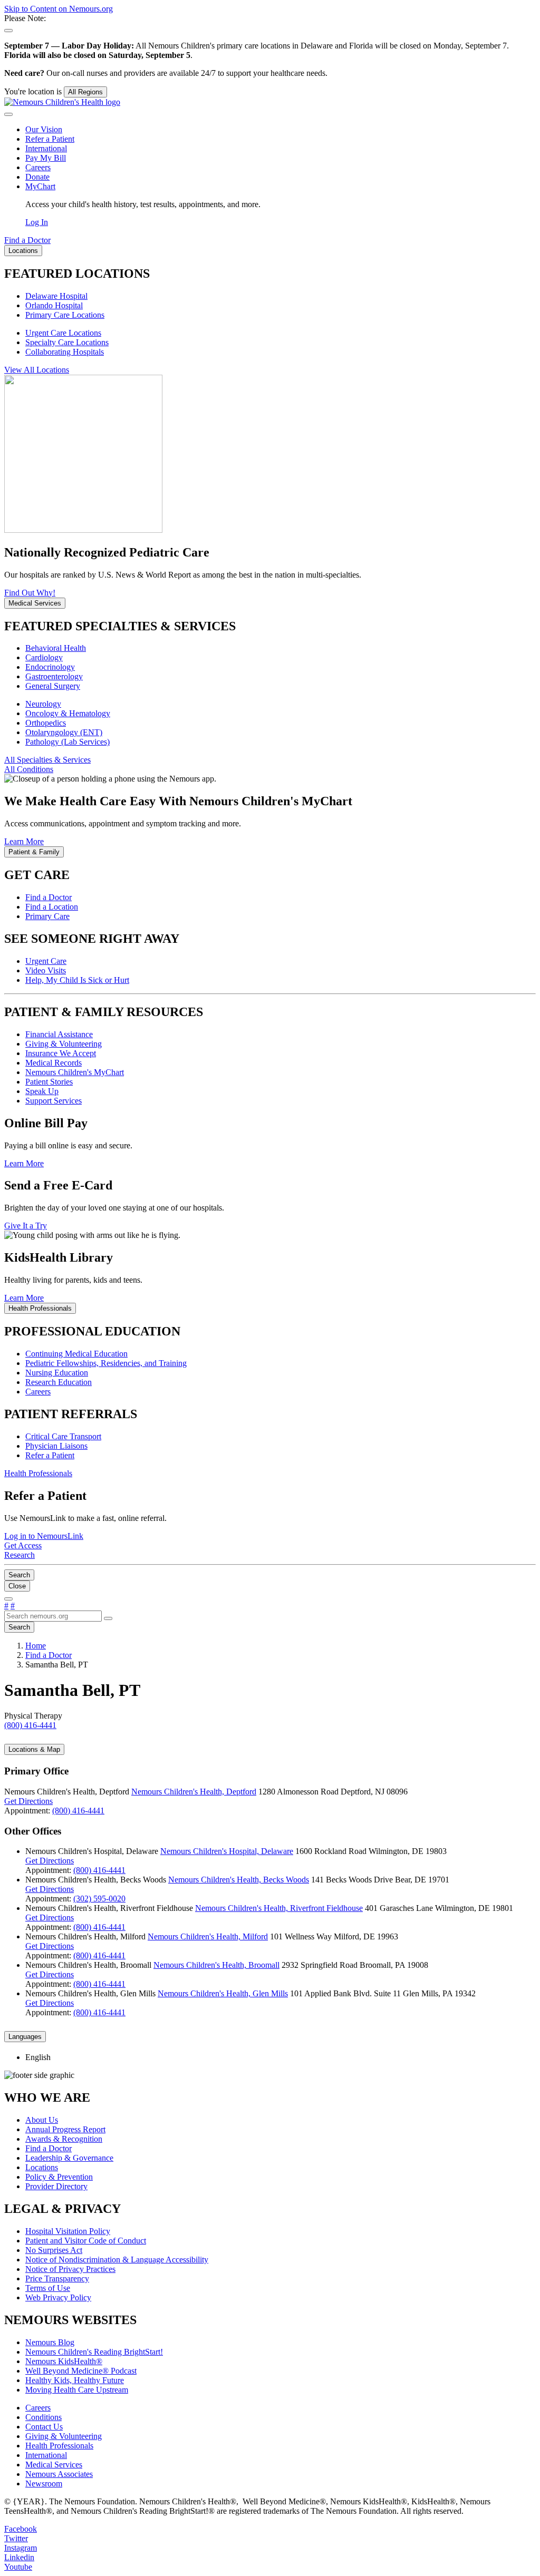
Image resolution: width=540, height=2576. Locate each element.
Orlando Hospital (54, 305)
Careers (38, 167)
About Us (42, 2120)
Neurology (43, 704)
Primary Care (47, 916)
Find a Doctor (49, 897)
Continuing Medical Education (76, 1354)
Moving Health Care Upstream (77, 2390)
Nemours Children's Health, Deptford (194, 1792)
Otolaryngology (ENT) (64, 732)
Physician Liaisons (56, 1446)
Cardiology (44, 657)
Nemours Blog (50, 2342)
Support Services (54, 1101)
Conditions (44, 2417)
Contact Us (44, 2427)
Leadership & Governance (69, 2158)
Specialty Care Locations (67, 342)
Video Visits (46, 970)
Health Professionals (59, 2446)
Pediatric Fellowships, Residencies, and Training (106, 1363)
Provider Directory (56, 2186)
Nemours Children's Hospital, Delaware (227, 1851)
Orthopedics (46, 723)
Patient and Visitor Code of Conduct (86, 2241)
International (46, 148)
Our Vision (44, 129)
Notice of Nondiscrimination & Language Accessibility (117, 2260)
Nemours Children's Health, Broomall (216, 1965)
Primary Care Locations (65, 315)
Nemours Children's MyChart (75, 1072)
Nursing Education (57, 1373)
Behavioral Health (56, 648)
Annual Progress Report (65, 2129)
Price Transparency (57, 2279)
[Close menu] (8, 114)
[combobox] (53, 1616)
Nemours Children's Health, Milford (208, 1936)
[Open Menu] (8, 1599)
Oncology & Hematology (68, 713)
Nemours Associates (59, 2474)
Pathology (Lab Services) (67, 742)
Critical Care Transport (63, 1436)
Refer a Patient (50, 139)
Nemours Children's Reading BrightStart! (94, 2352)
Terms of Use (48, 2288)
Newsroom (44, 2484)
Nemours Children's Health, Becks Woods (239, 1880)
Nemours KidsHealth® (64, 2361)
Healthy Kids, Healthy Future (75, 2380)
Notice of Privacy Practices (70, 2269)
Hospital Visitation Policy (68, 2231)
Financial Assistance (59, 1034)
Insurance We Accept (61, 1053)
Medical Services (54, 2465)
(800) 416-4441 (78, 1811)
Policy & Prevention (59, 2177)
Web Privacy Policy (58, 2297)
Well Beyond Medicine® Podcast (81, 2371)
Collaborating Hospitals (65, 352)
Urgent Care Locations (63, 333)
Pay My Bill (46, 158)
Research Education (59, 1382)
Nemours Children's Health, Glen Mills (223, 1993)
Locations (42, 2167)
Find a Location (52, 907)
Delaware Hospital (56, 296)
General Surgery (53, 686)
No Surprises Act (54, 2250)
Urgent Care (46, 961)
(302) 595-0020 (99, 1899)
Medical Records (54, 1063)
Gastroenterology (54, 676)
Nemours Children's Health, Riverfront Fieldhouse (279, 1908)
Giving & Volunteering (64, 1044)
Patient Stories (49, 1082)
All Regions (85, 92)
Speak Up (42, 1091)
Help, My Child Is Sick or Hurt (77, 980)
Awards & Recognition (64, 2139)
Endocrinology (50, 667)
